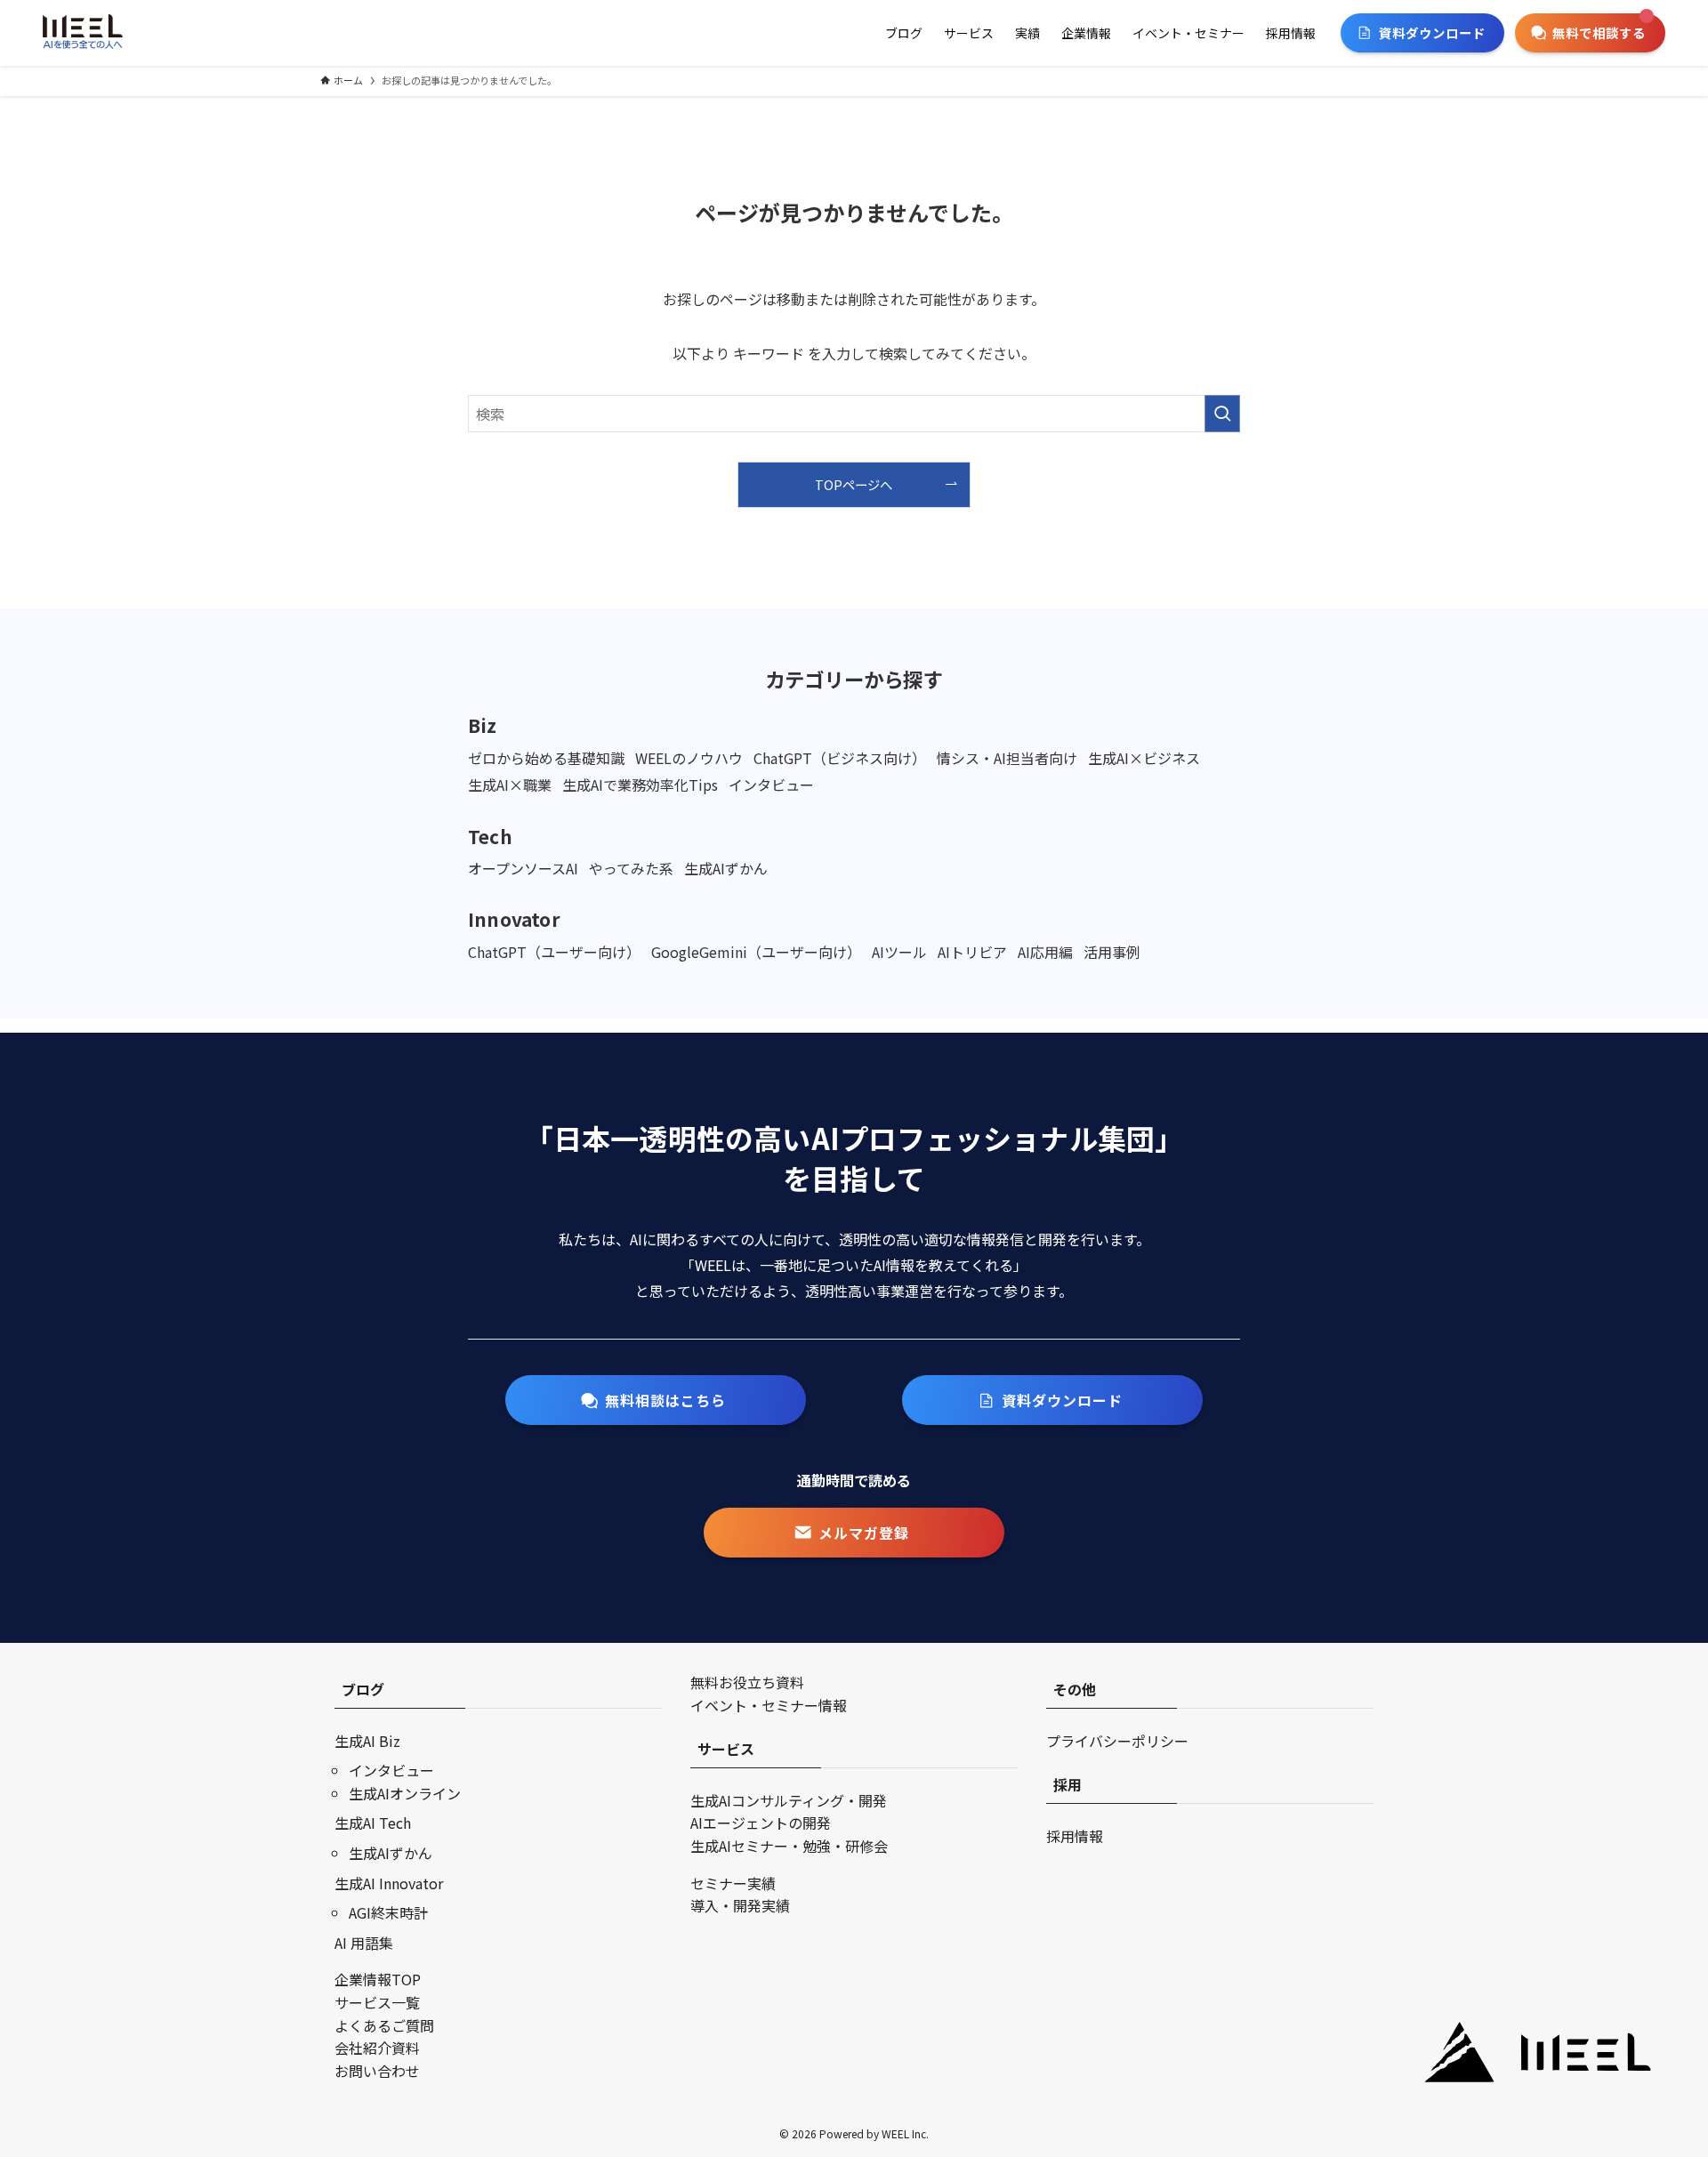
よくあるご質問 (384, 2025)
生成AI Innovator (389, 1883)
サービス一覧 (377, 2002)
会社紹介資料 (377, 2048)
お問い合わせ (377, 2071)
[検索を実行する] (1222, 414)
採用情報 (1075, 1836)
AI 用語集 (364, 1943)
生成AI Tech (373, 1823)
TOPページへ (854, 484)
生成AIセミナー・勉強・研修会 (789, 1846)
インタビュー (391, 1770)
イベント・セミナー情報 (769, 1705)
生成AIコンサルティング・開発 (789, 1800)
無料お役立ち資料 (747, 1682)
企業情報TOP (378, 1979)
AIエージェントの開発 (761, 1823)
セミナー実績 (733, 1883)
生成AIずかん (391, 1853)
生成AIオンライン (405, 1793)
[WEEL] (83, 33)
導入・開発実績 (740, 1905)
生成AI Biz (367, 1741)
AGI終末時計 (388, 1912)
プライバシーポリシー (1117, 1741)
